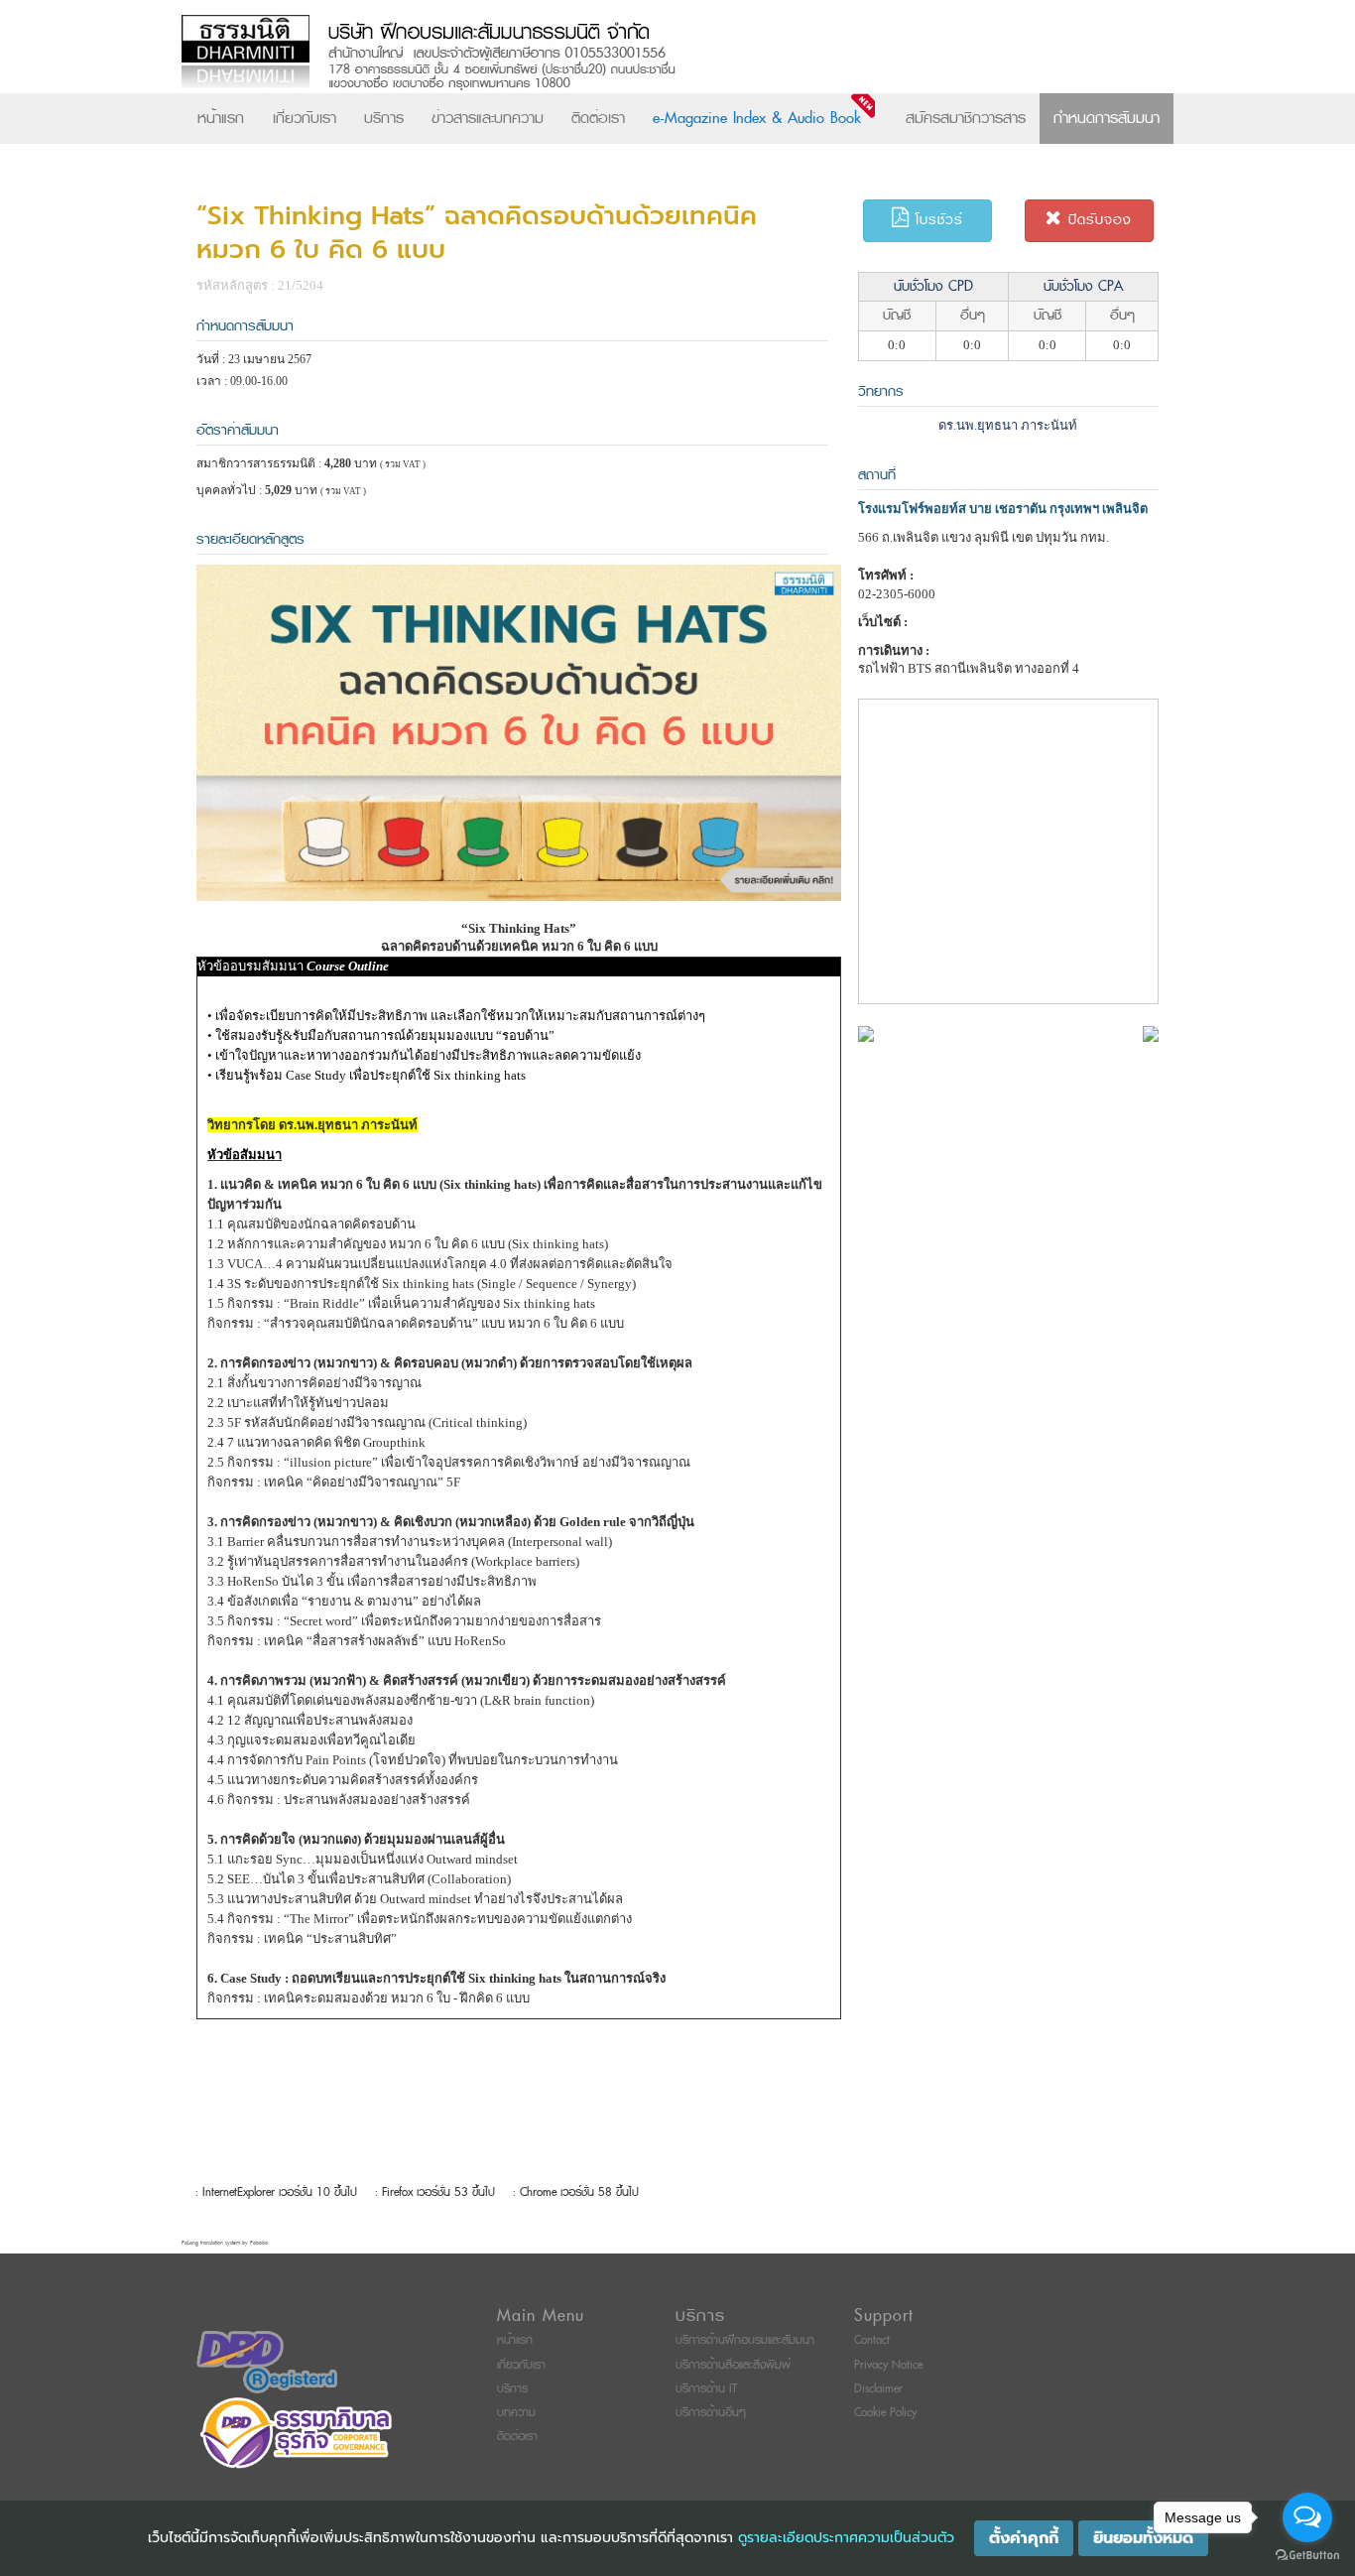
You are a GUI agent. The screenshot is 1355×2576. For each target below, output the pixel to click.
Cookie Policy (885, 2413)
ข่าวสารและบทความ (488, 118)
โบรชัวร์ (936, 220)
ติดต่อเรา (598, 118)
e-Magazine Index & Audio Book (757, 118)
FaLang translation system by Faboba (225, 2243)
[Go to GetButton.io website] (1307, 2556)
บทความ (516, 2413)
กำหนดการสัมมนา (1107, 118)
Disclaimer (878, 2389)
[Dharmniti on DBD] (267, 2362)
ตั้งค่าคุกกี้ (1024, 2538)
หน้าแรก (221, 118)
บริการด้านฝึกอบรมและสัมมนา (745, 2340)
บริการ (384, 118)
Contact (872, 2340)
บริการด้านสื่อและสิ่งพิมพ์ (733, 2365)
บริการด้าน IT (706, 2389)
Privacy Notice (888, 2365)
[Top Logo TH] (636, 54)
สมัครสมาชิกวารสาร (966, 118)
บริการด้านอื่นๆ (711, 2413)
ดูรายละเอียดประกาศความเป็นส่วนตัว (846, 2538)
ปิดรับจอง (1097, 220)
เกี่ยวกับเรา (305, 118)
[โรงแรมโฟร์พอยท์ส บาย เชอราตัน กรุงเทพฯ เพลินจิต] (866, 1032)
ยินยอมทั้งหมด (1143, 2538)
